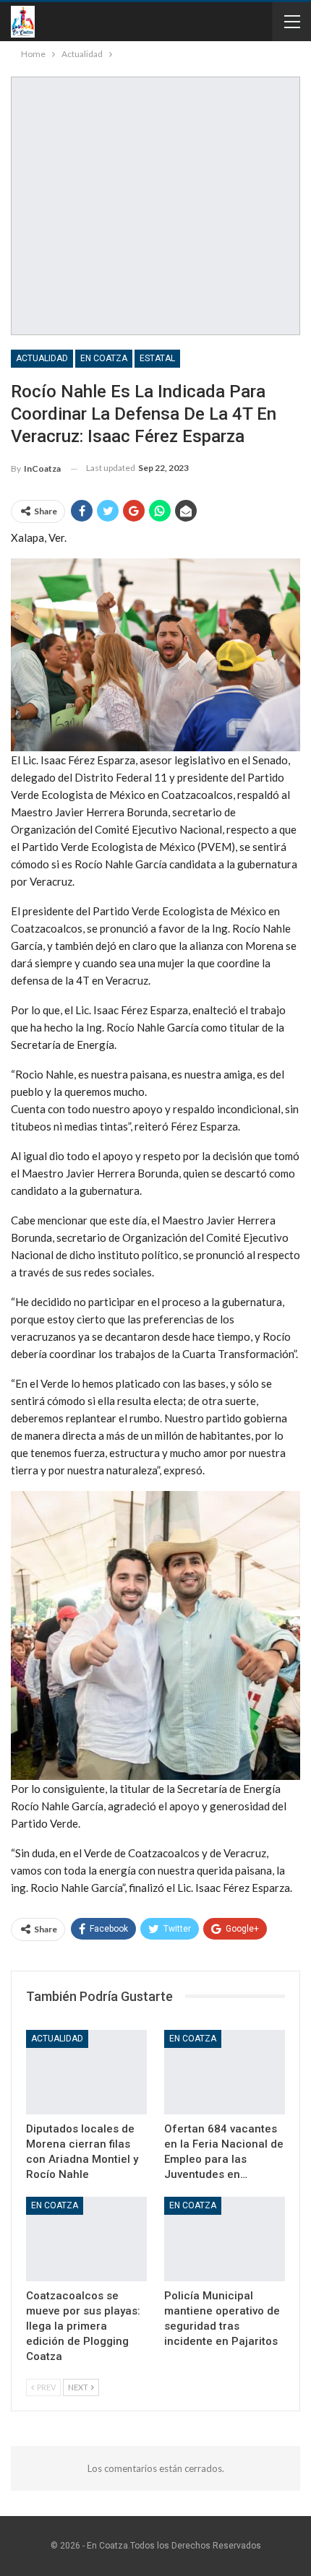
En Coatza (104, 358)
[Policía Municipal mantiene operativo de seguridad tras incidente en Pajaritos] (225, 2239)
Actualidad (42, 358)
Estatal (157, 358)
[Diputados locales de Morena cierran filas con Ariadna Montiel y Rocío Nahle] (86, 2072)
